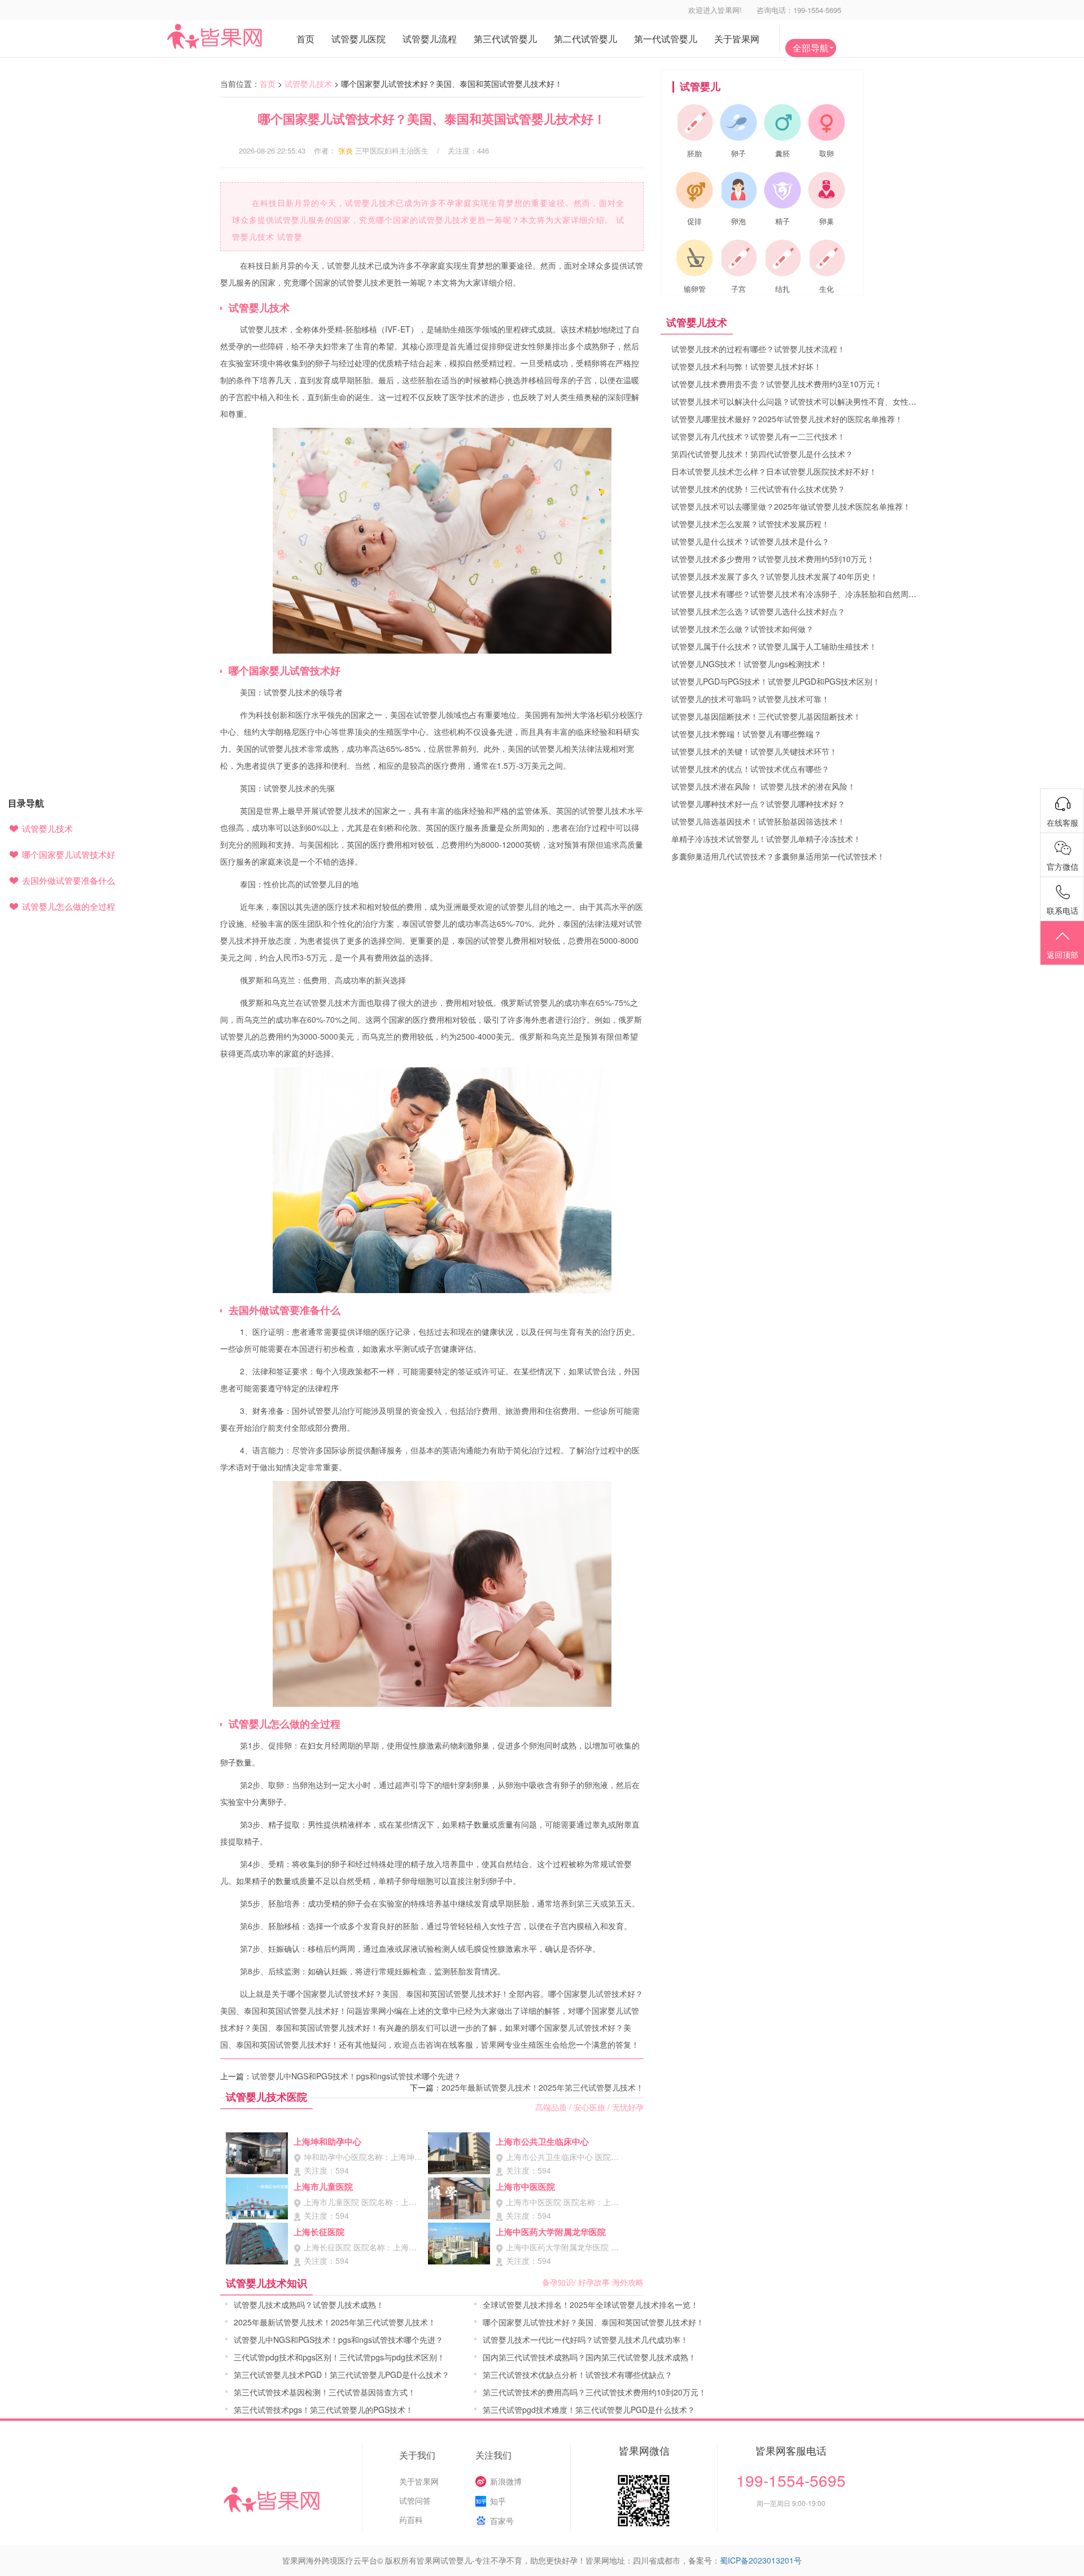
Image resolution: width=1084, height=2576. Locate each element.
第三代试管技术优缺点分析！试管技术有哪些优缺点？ (578, 2375)
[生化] (827, 258)
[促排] (694, 190)
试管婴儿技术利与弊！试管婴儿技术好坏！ (746, 366)
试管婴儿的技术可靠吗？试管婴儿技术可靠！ (750, 699)
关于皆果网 (419, 2481)
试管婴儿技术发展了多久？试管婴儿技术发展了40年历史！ (775, 576)
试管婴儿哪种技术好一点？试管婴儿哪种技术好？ (758, 804)
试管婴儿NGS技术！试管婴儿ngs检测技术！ (749, 664)
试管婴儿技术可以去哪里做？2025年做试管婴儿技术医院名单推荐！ (791, 506)
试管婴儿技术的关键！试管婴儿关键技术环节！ (754, 751)
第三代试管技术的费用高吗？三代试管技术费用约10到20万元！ (595, 2392)
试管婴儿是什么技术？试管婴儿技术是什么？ (750, 541)
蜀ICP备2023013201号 (761, 2560)
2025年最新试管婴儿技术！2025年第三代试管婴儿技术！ (543, 2087)
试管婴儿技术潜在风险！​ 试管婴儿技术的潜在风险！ (763, 786)
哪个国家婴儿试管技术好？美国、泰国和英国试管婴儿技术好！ (593, 2322)
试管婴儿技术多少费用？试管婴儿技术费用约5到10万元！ (773, 559)
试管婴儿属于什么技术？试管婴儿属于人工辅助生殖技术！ (774, 646)
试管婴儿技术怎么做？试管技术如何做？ (742, 629)
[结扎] (783, 258)
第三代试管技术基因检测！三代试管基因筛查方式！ (325, 2392)
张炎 (346, 150)
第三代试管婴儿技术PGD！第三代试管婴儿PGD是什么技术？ (342, 2375)
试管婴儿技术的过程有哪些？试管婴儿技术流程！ (758, 349)
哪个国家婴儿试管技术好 (69, 854)
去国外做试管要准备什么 (69, 880)
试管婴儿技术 (308, 84)
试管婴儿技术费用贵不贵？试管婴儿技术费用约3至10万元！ (777, 384)
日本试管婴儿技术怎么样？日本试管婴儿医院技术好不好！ (774, 471)
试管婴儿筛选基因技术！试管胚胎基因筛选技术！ (758, 821)
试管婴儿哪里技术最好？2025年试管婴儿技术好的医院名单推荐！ (787, 419)
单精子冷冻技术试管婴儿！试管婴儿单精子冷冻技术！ (766, 839)
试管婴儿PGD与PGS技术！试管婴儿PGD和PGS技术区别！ (776, 681)
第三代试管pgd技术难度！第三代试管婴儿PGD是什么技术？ (589, 2409)
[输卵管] (694, 258)
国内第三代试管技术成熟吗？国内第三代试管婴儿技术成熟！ (589, 2357)
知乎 (498, 2501)
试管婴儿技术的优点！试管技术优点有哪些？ (750, 769)
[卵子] (738, 122)
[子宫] (738, 258)
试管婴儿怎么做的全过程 (69, 906)
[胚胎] (694, 122)
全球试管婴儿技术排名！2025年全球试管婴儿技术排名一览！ (591, 2305)
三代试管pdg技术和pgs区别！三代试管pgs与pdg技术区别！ (339, 2357)
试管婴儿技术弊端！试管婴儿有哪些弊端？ (746, 734)
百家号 (502, 2521)
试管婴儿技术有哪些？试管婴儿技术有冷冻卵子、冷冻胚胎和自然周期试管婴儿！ (814, 594)
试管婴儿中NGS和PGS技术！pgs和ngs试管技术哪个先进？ (357, 2076)
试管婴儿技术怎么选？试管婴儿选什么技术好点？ (758, 611)
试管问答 (415, 2500)
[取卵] (827, 122)
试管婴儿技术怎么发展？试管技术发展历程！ (750, 524)
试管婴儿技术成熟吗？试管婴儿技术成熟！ (309, 2305)
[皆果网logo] (237, 36)
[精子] (783, 190)
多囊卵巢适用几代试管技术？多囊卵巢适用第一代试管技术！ (778, 856)
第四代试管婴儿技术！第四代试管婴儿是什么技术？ (762, 454)
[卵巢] (827, 190)
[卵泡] (738, 190)
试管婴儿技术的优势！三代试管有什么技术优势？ (758, 489)
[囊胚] (783, 122)
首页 (268, 84)
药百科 (411, 2520)
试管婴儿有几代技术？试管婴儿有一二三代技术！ (758, 436)
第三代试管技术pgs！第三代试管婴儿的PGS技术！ (324, 2409)
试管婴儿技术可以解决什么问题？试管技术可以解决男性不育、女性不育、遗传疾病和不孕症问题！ (845, 401)
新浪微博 (506, 2481)
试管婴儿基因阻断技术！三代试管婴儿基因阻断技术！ (766, 716)
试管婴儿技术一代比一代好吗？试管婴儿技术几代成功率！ (585, 2340)
